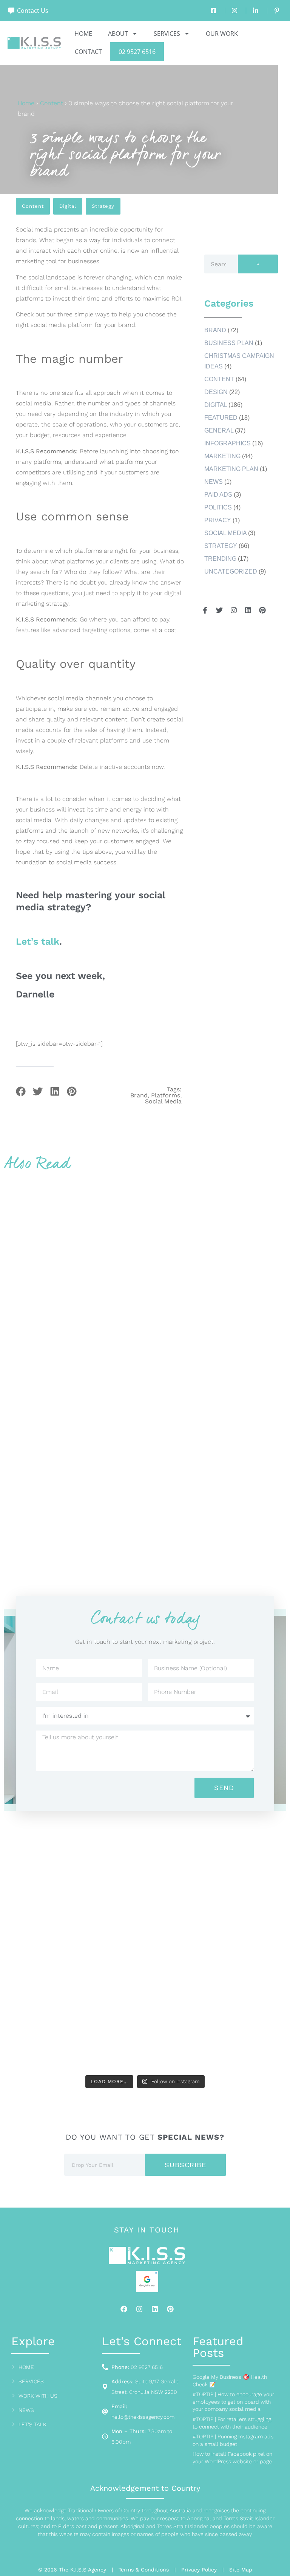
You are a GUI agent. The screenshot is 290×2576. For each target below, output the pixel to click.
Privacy (218, 520)
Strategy (103, 206)
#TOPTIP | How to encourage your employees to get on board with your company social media (233, 2402)
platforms (166, 1095)
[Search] (258, 264)
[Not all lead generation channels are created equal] (73, 2030)
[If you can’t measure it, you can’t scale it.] (217, 2030)
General (219, 430)
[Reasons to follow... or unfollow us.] (217, 1948)
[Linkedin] (155, 2309)
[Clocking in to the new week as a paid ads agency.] (73, 1948)
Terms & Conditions (144, 2570)
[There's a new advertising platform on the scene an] (217, 1866)
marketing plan (231, 469)
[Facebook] (124, 2309)
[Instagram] (139, 2309)
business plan (229, 343)
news (214, 482)
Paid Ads (218, 495)
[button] (21, 1091)
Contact (88, 52)
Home (83, 34)
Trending (220, 559)
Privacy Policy (199, 2570)
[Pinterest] (170, 2309)
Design (216, 392)
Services (167, 34)
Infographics (228, 443)
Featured (221, 418)
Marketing (222, 456)
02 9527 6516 (137, 52)
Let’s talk (38, 941)
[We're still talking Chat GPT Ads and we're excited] (73, 1866)
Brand (215, 330)
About (118, 34)
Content (52, 103)
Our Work (222, 34)
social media (163, 1102)
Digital (68, 206)
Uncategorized (231, 572)
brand (139, 1095)
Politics (218, 507)
